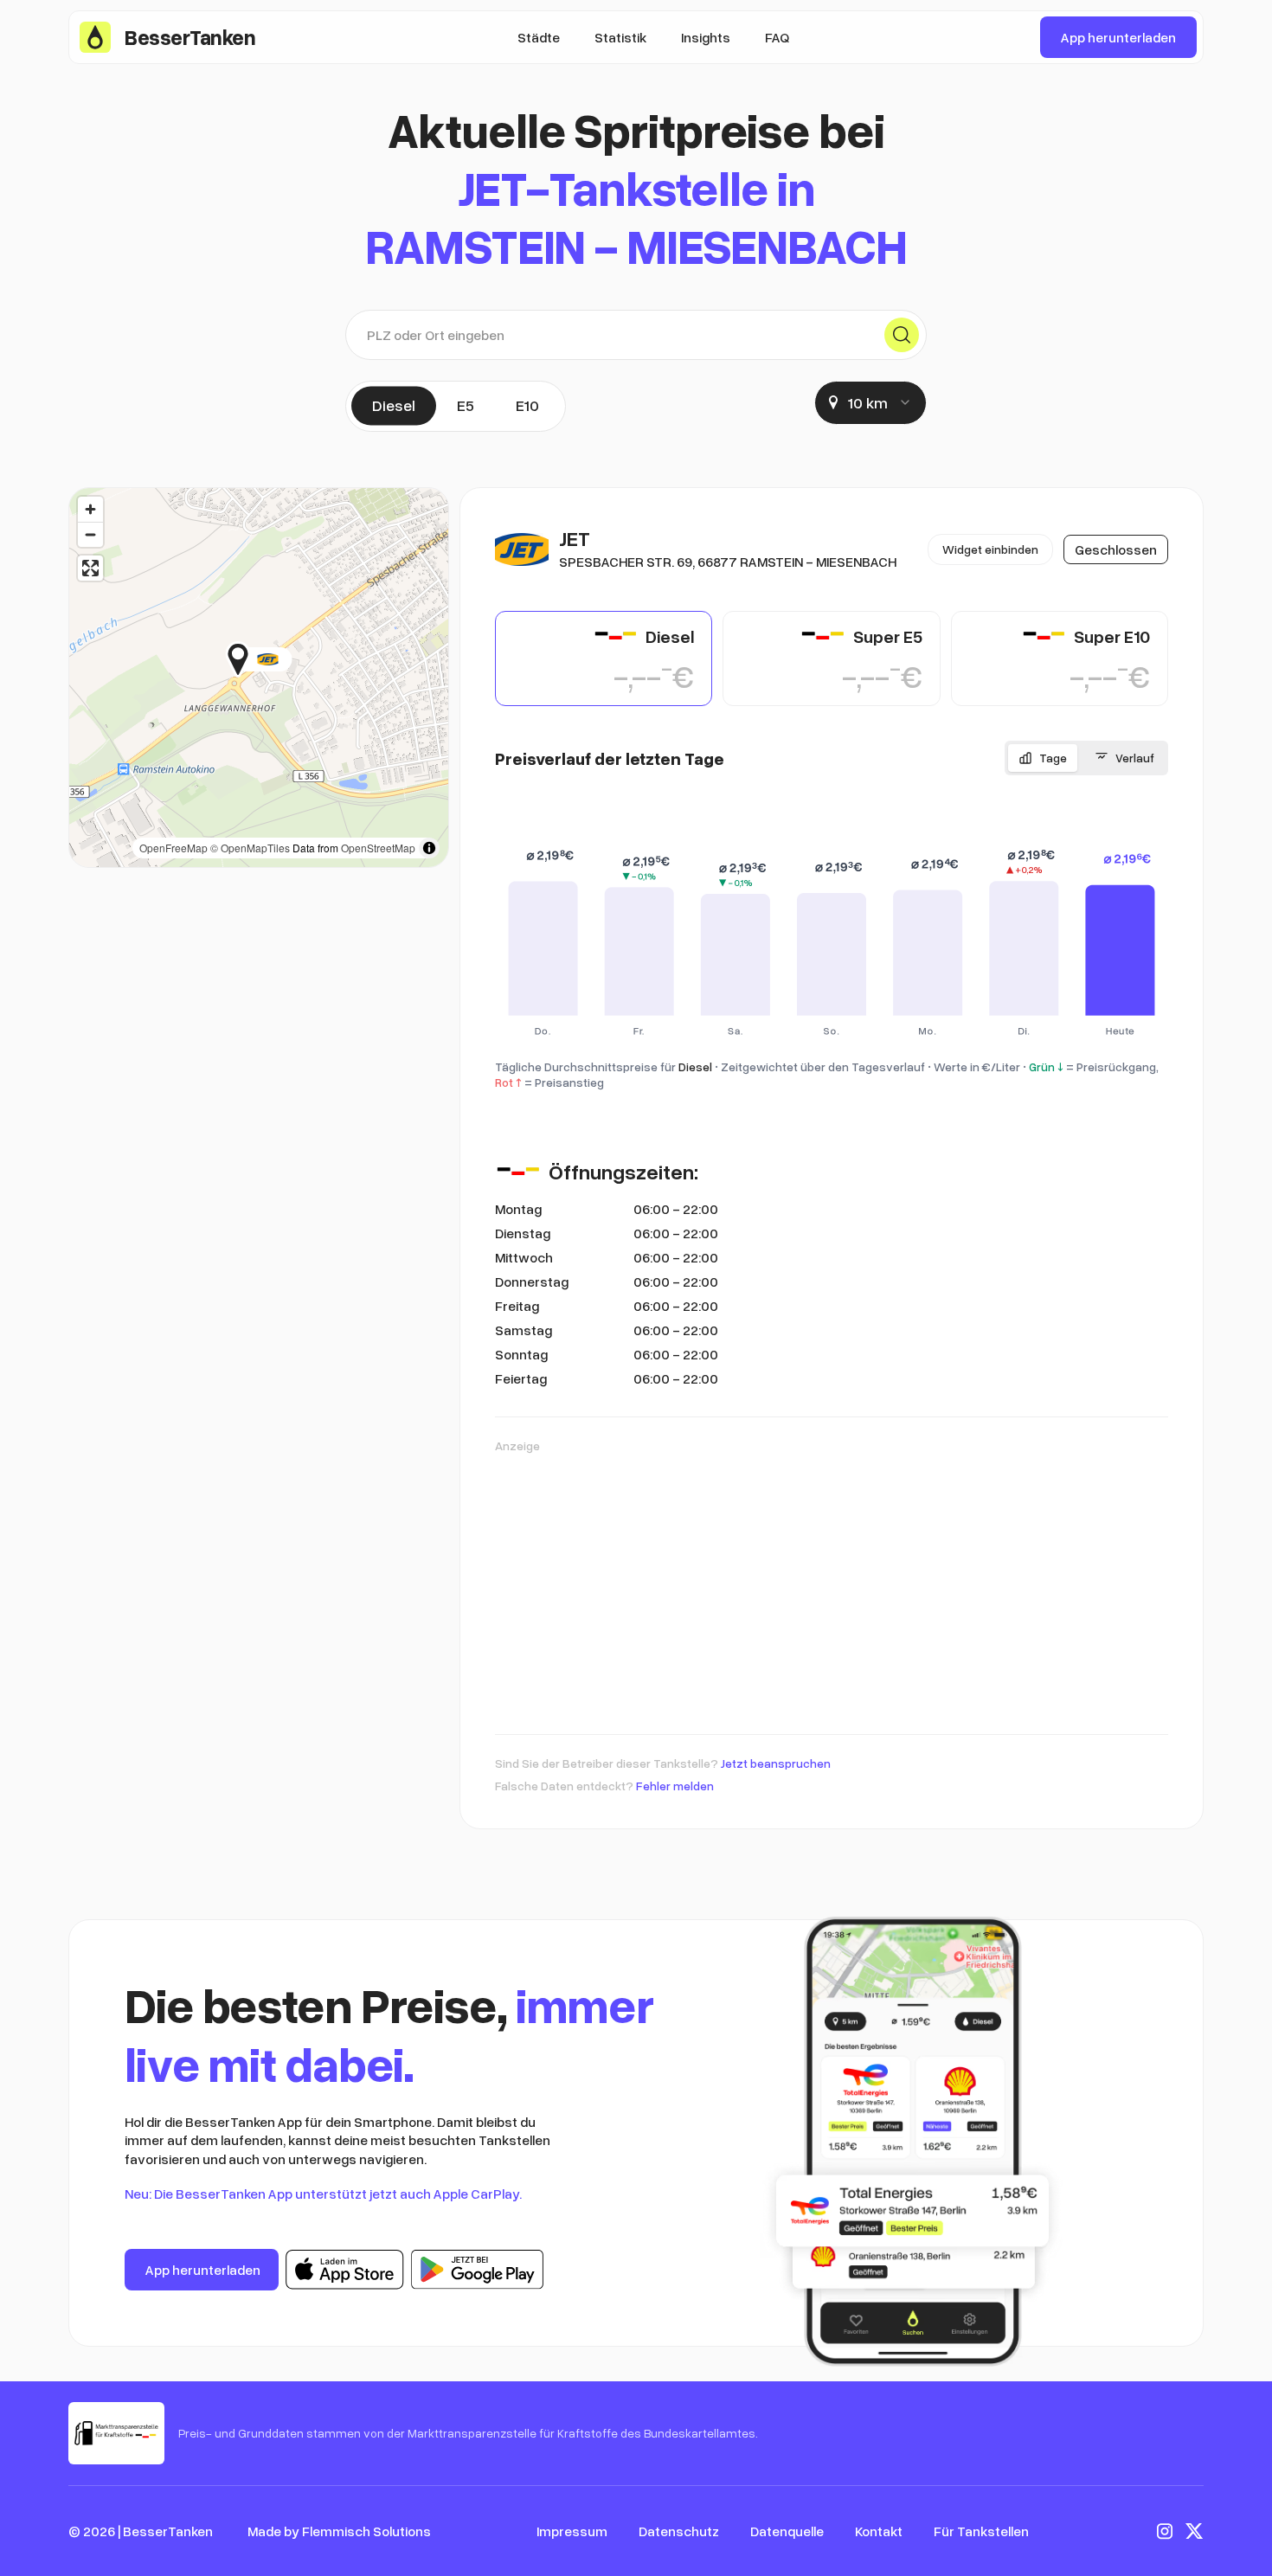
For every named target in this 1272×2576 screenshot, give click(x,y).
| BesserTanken (165, 2531)
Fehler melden (675, 1786)
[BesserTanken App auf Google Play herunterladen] (477, 2270)
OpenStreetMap (378, 848)
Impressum (572, 2531)
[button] (292, 659)
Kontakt (879, 2531)
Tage (1053, 758)
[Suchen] (902, 335)
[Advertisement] (832, 1585)
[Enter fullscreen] (90, 568)
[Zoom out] (90, 534)
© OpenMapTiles (250, 848)
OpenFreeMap (173, 848)
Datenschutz (679, 2531)
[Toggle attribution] (429, 848)
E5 (466, 405)
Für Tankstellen (981, 2531)
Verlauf (1135, 758)
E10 (527, 405)
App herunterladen (1118, 37)
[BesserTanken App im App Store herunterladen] (345, 2270)
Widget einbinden (990, 549)
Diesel (394, 405)
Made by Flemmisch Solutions (339, 2531)
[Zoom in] (90, 509)
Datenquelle (787, 2531)
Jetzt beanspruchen (776, 1763)
